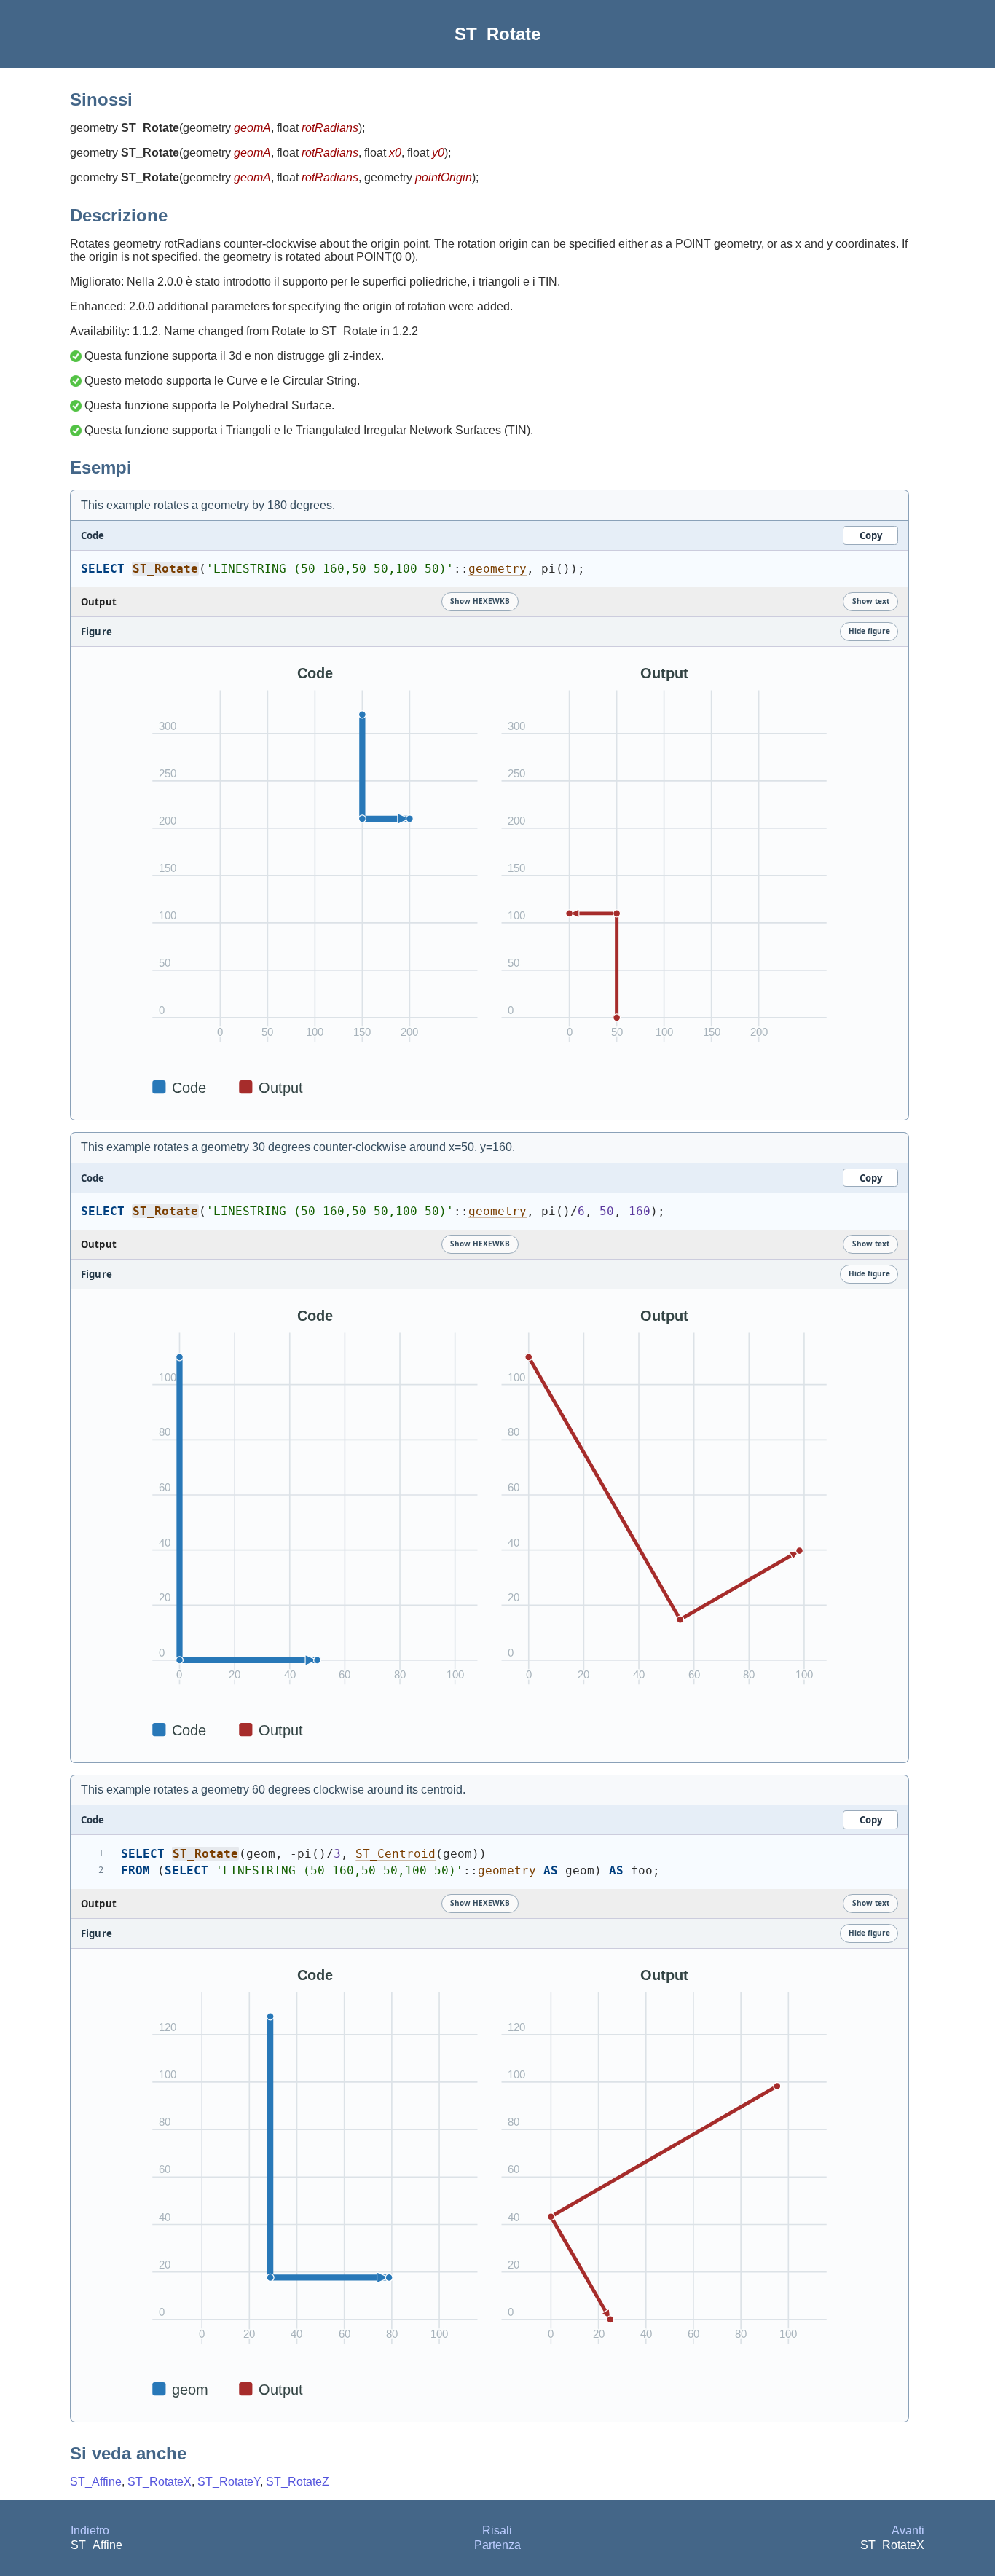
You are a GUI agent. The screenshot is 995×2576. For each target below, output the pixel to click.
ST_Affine (96, 2482)
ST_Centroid (396, 1854)
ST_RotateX (160, 2482)
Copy (871, 535)
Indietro (90, 2530)
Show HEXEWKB (480, 601)
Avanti (908, 2530)
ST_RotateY (229, 2482)
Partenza (497, 2545)
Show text (871, 601)
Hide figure (869, 631)
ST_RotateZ (298, 2482)
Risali (497, 2530)
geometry (497, 569)
